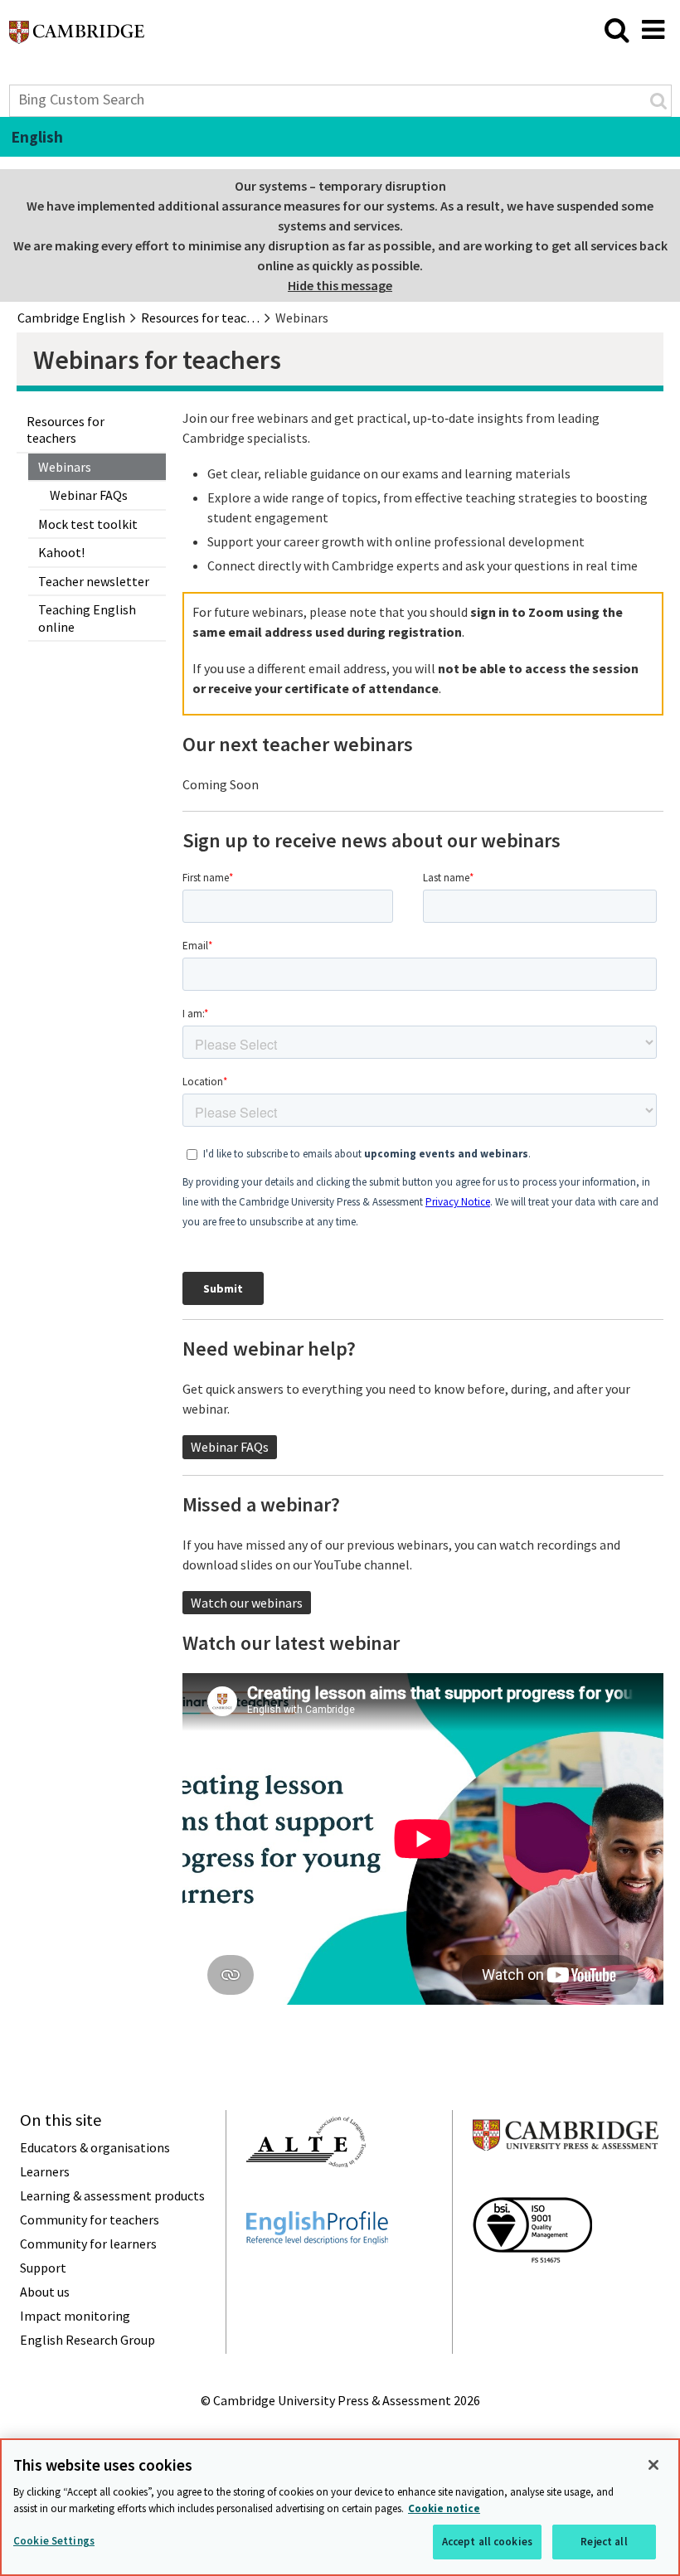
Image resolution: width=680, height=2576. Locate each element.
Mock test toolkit (88, 524)
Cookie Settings (54, 2541)
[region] (340, 2507)
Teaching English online (87, 618)
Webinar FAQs (89, 495)
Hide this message (340, 285)
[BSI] (532, 2292)
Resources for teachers (66, 430)
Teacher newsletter (94, 581)
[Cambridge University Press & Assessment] (566, 2183)
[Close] (653, 2465)
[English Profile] (317, 2274)
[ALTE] (306, 2197)
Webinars (65, 467)
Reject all (604, 2542)
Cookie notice (444, 2508)
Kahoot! (61, 552)
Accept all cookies (487, 2542)
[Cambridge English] (77, 36)
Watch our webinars (247, 1603)
